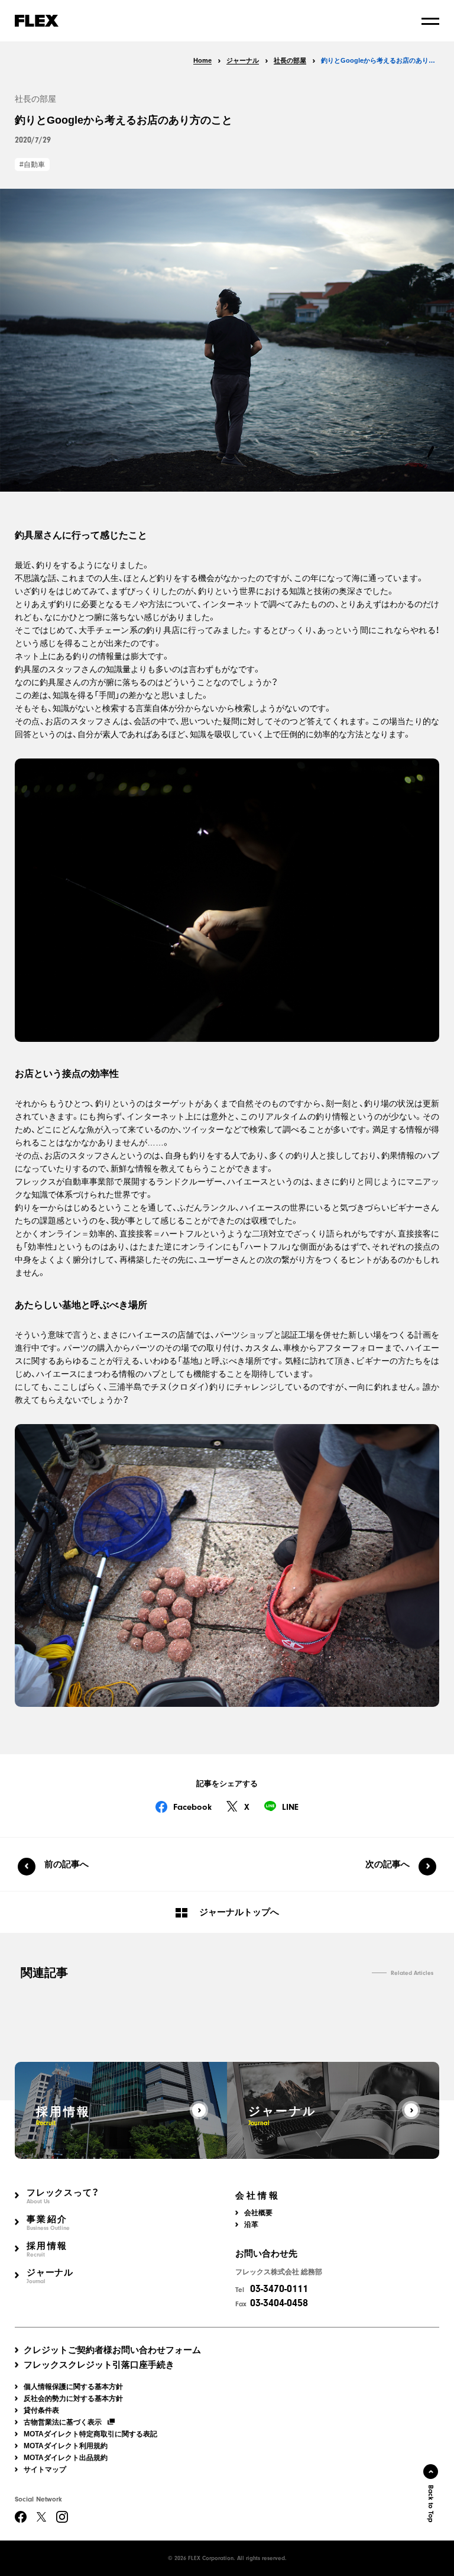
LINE (290, 1807)
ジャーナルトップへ (239, 1912)
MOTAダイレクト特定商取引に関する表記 (90, 2434)
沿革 (251, 2225)
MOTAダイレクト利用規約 (66, 2446)
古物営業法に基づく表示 (63, 2422)
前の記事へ (67, 1864)
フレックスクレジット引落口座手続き (99, 2364)
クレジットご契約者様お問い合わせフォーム (112, 2350)
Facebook (192, 1807)
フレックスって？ (63, 2196)
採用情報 (47, 2250)
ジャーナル (50, 2276)
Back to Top (431, 2504)
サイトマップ (45, 2470)
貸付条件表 (41, 2410)
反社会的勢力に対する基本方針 (73, 2399)
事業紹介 (48, 2223)
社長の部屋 (35, 99)
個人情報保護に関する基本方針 (73, 2387)
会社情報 (258, 2196)
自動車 (34, 164)
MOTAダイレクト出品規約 (66, 2458)
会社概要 (258, 2213)
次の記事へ (387, 1864)
